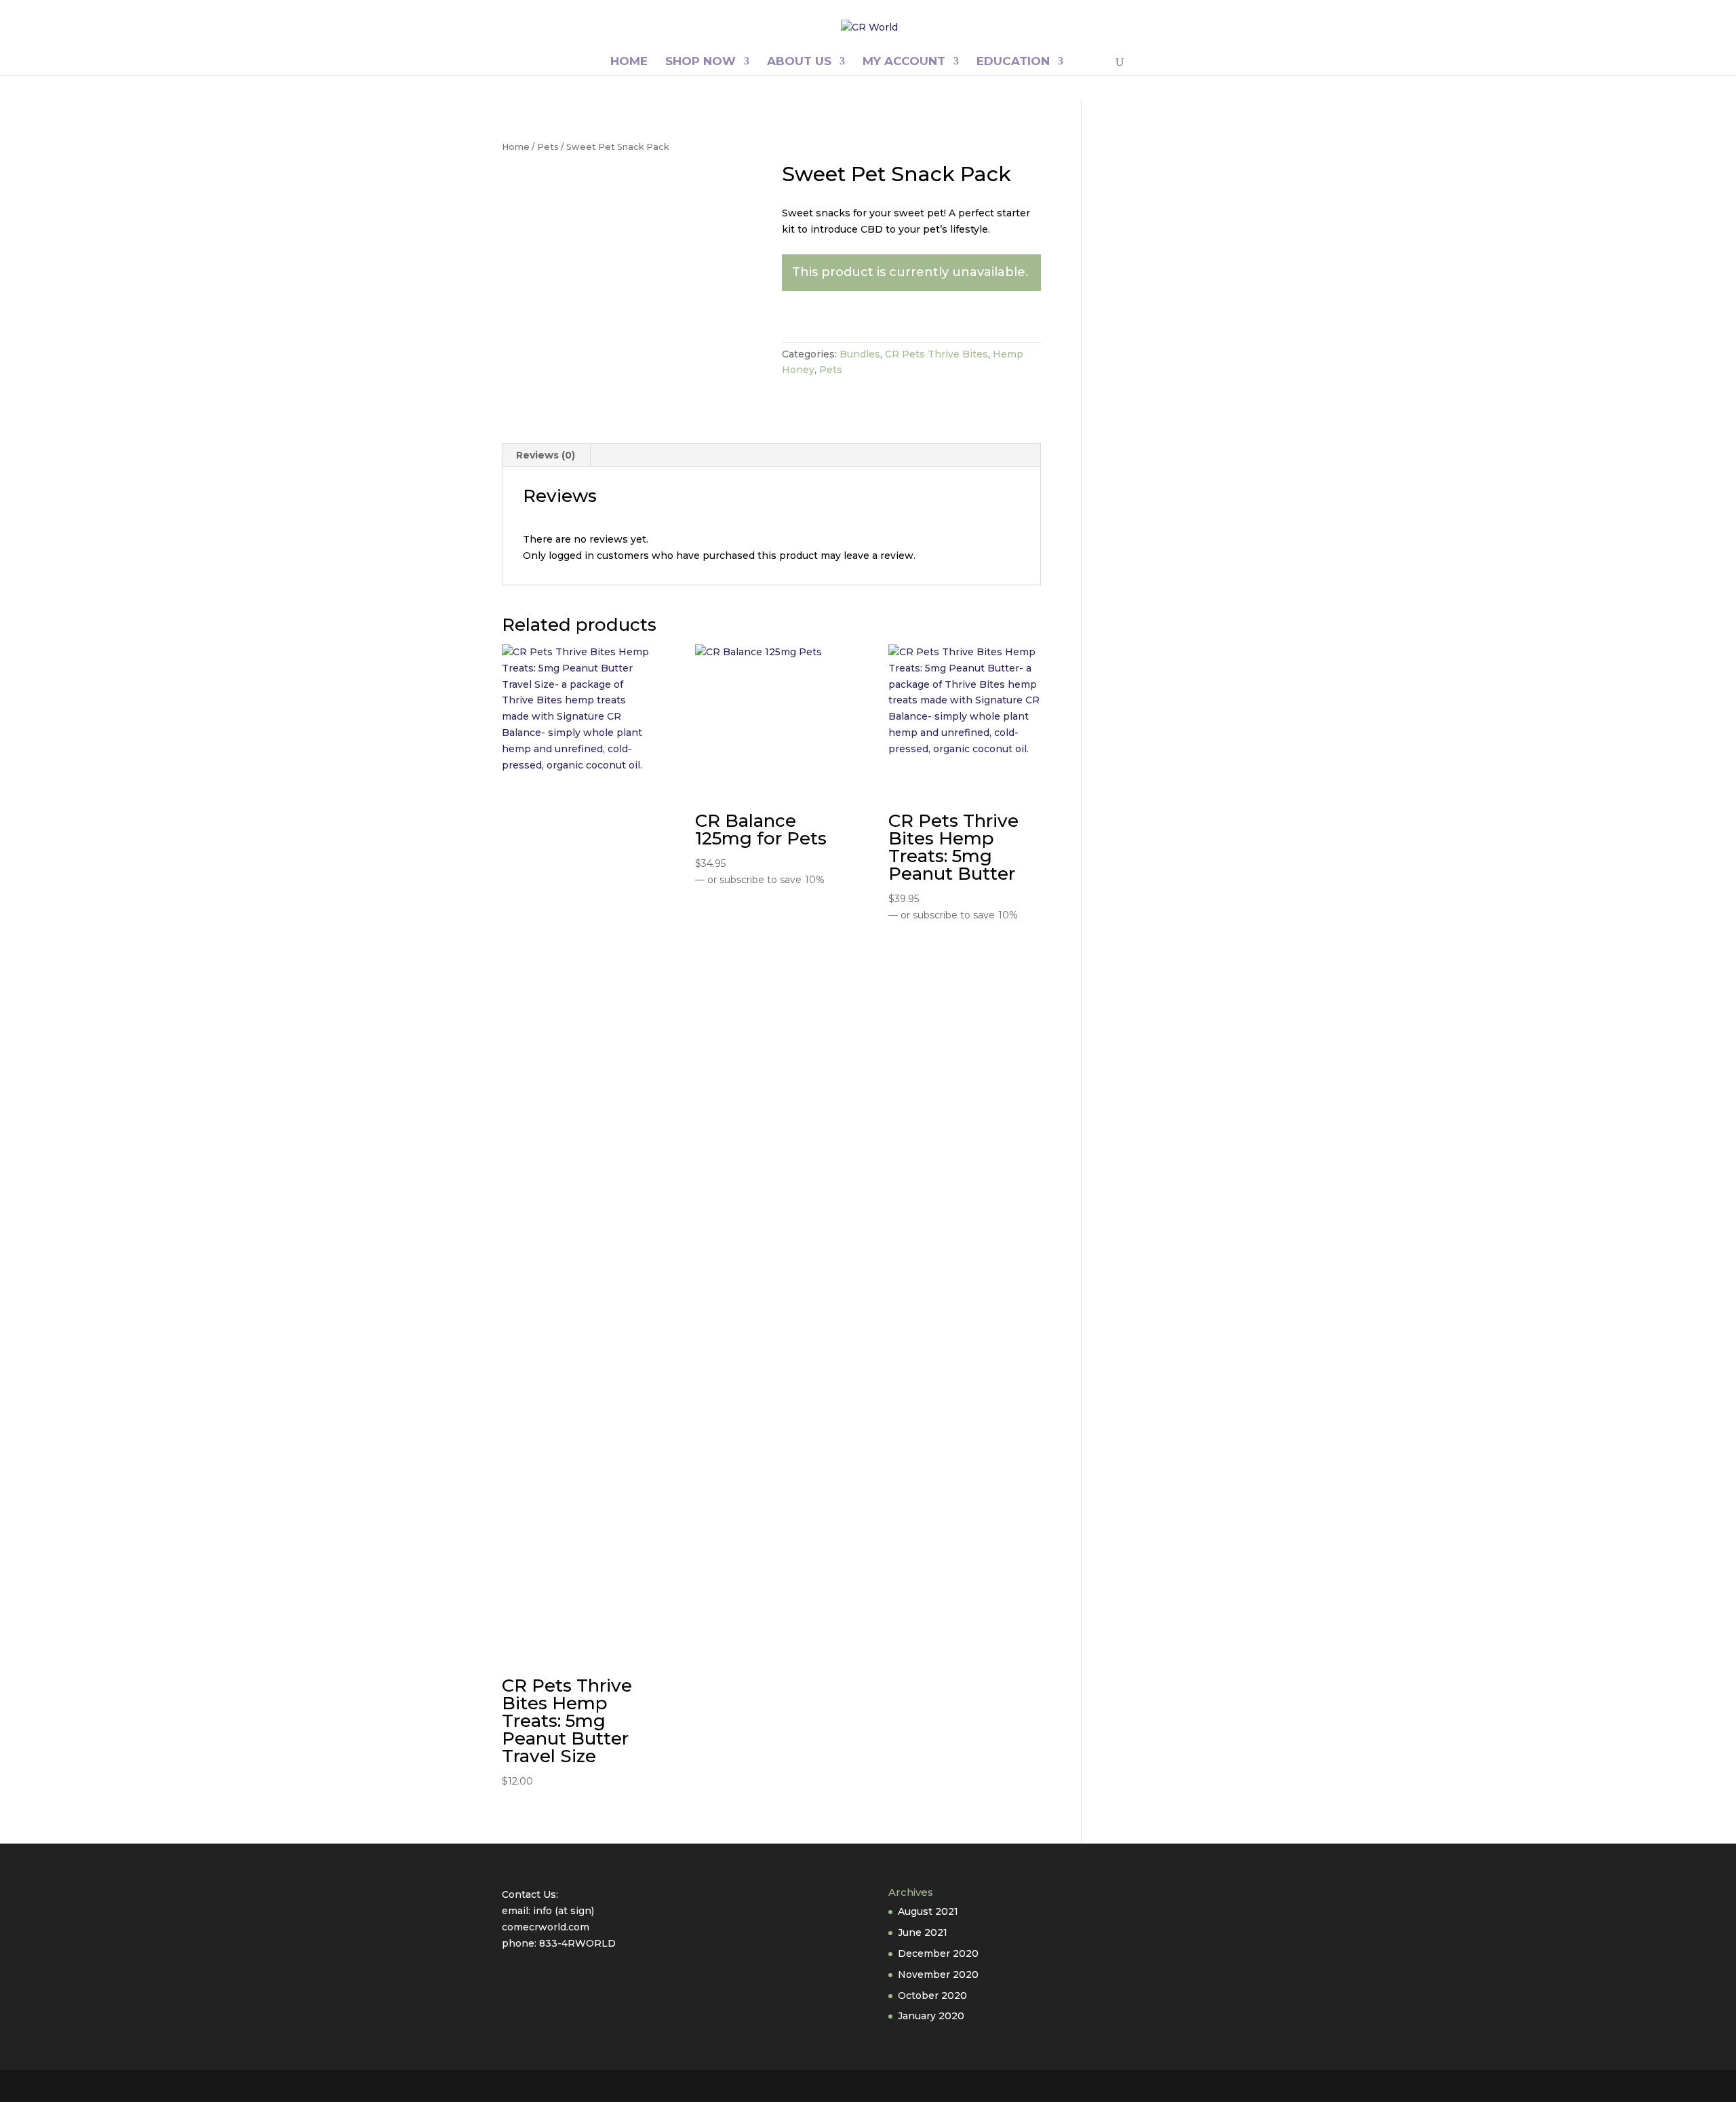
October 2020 (932, 1996)
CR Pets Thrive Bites (936, 354)
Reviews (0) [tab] (546, 455)
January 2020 (931, 2016)
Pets (548, 147)
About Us (799, 62)
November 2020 (938, 1974)
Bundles (860, 354)
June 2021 (923, 1932)
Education (1013, 62)
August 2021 (928, 1911)
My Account (904, 62)
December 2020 (938, 1953)
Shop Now (701, 62)
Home (629, 62)
